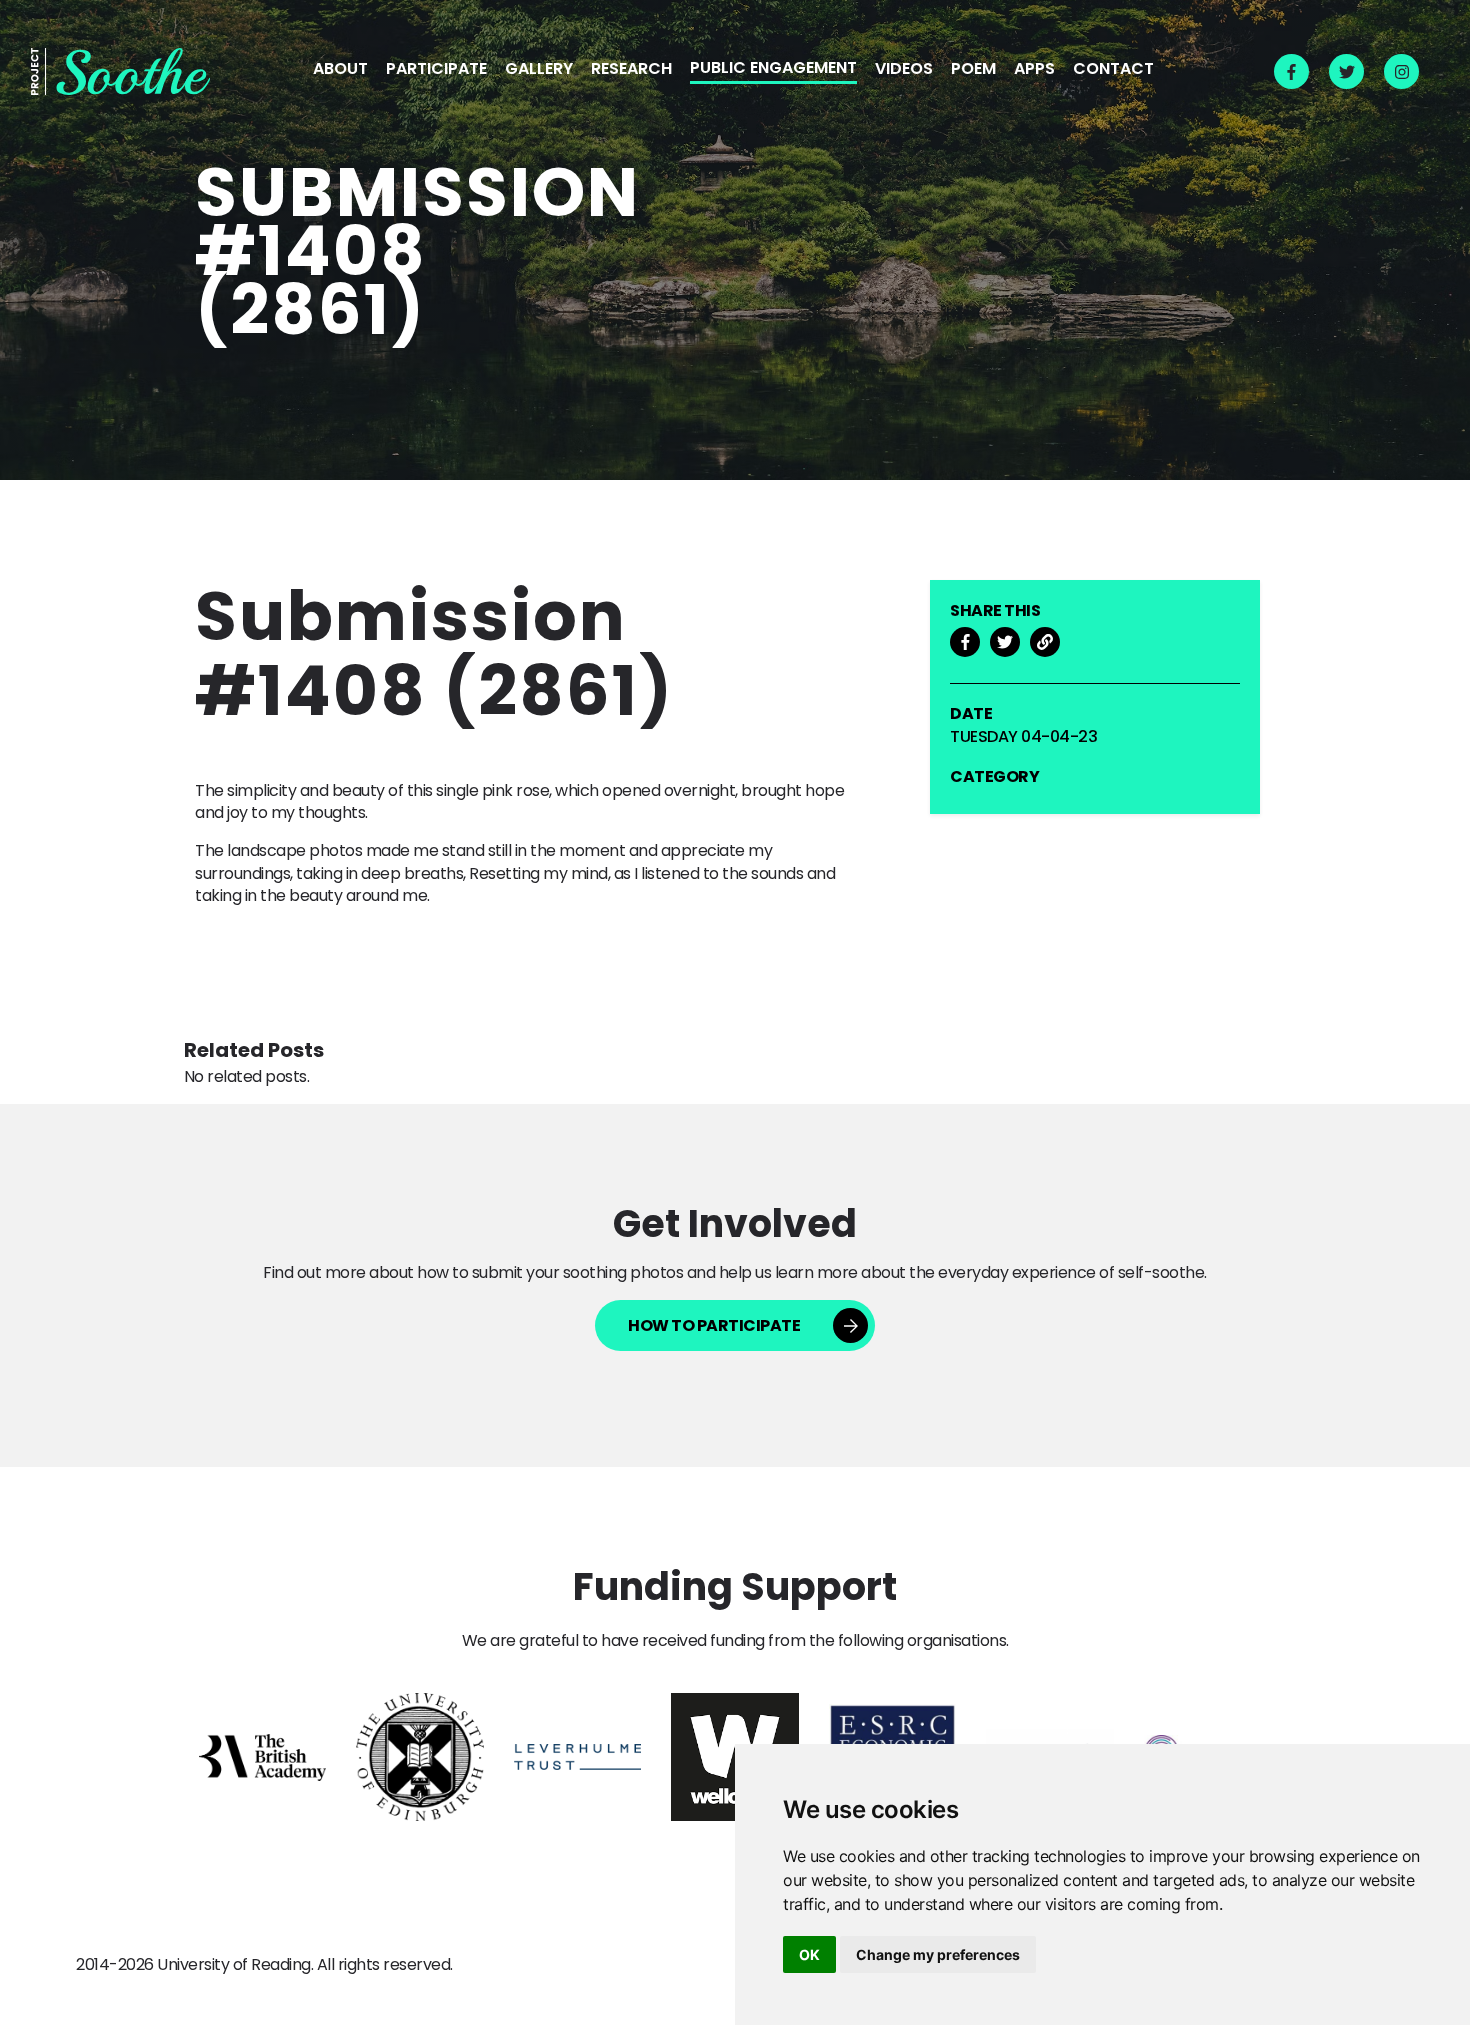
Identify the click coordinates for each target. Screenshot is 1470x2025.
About (340, 70)
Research (631, 70)
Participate (436, 70)
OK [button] (809, 1954)
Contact (1113, 70)
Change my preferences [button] (938, 1954)
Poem (973, 70)
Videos (904, 70)
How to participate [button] (714, 1325)
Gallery (539, 70)
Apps (1034, 70)
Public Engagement (773, 69)
